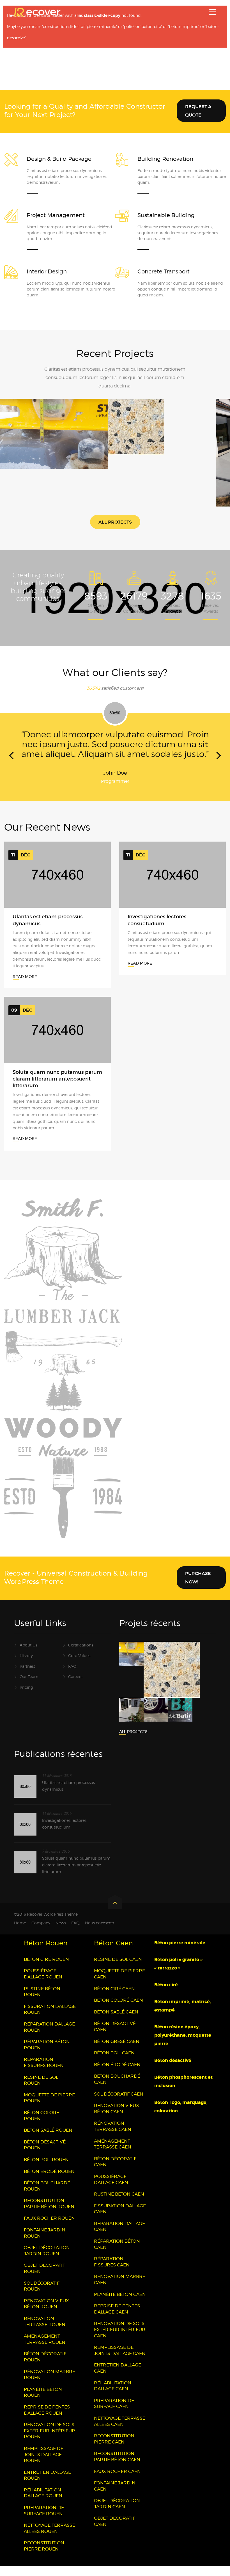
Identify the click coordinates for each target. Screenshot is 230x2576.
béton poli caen (114, 2063)
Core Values (79, 1665)
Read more (25, 986)
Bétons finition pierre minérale (162, 417)
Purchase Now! (198, 1587)
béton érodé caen (117, 2074)
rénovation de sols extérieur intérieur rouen (50, 2440)
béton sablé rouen (48, 2140)
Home (20, 1933)
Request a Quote (198, 111)
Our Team (29, 1686)
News (61, 1933)
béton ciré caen (114, 1998)
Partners (27, 1676)
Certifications (81, 1655)
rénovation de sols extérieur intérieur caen (120, 2339)
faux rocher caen (117, 2481)
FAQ (72, 1676)
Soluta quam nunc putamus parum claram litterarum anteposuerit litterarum (57, 1089)
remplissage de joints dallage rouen (44, 2464)
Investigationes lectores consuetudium (64, 1833)
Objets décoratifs (54, 435)
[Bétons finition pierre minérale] (155, 439)
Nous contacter (100, 1933)
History (26, 1665)
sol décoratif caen (119, 2104)
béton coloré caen (119, 2010)
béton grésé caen (117, 2051)
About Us (28, 1655)
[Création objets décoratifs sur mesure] (47, 446)
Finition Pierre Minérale (162, 428)
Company (41, 1933)
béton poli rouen (46, 2169)
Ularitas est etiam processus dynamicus (68, 1796)
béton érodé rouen (49, 2181)
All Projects (115, 522)
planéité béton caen (120, 2304)
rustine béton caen (119, 2204)
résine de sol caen (118, 1969)
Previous (11, 763)
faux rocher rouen (49, 2228)
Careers (75, 1686)
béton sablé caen (116, 2022)
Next (219, 763)
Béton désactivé (173, 2070)
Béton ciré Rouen (46, 1969)
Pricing (26, 1697)
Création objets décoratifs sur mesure (54, 424)
